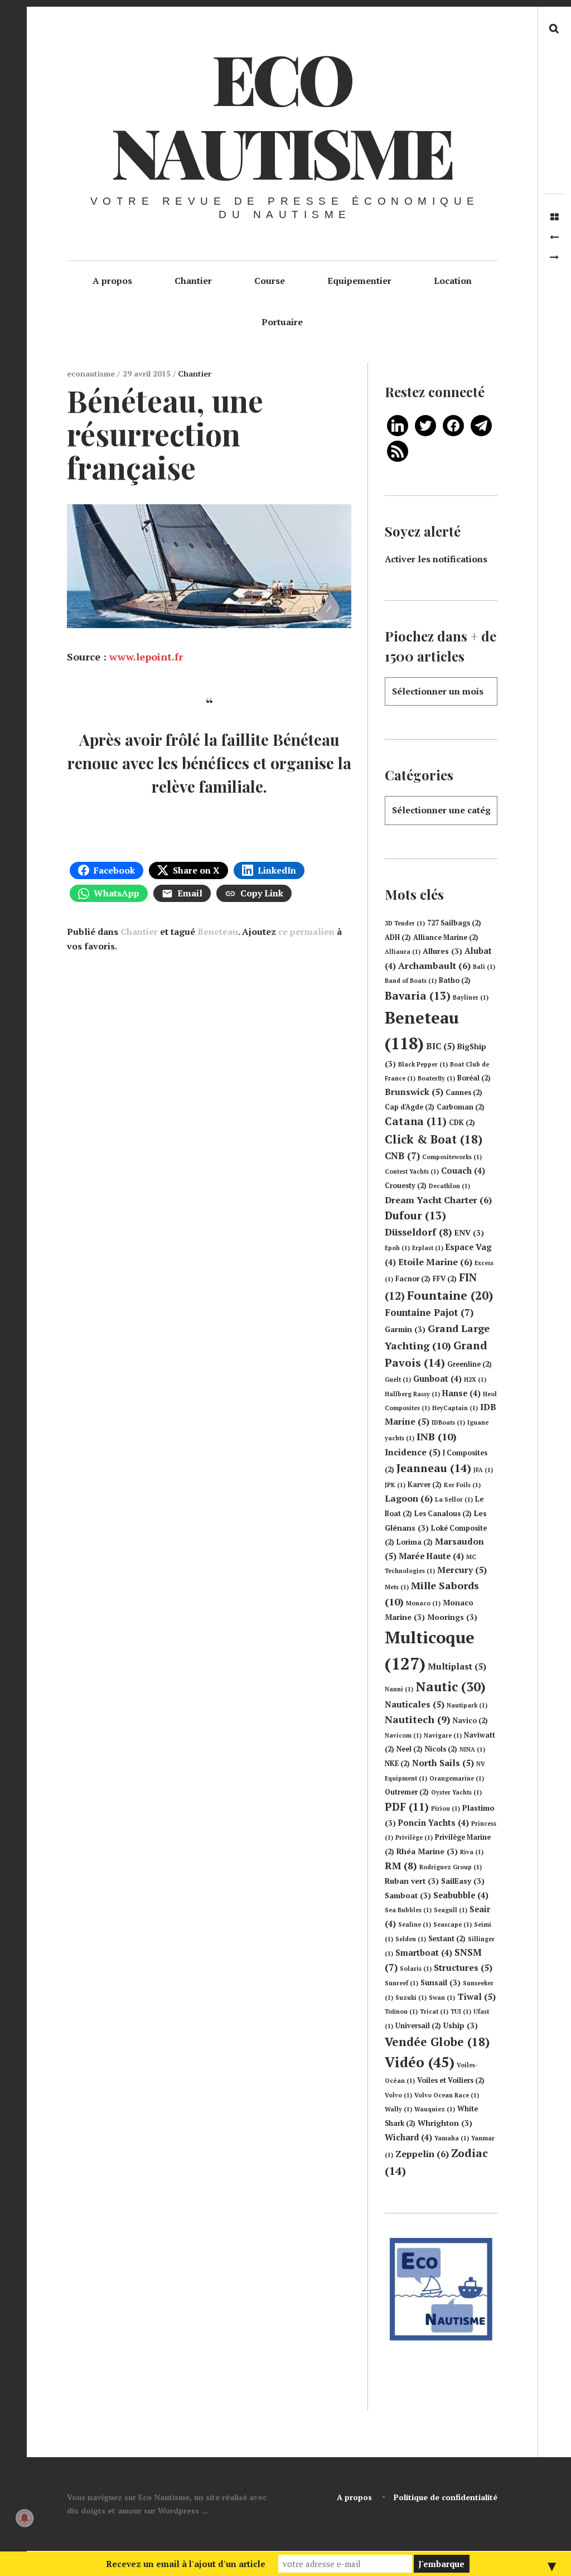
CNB (402, 1156)
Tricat (434, 2011)
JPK (395, 1485)
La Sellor (454, 1499)
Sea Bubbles (408, 1910)
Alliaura (403, 952)
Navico (470, 1721)
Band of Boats (411, 981)
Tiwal (476, 1996)
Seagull (451, 1910)
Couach (463, 1171)
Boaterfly (436, 1078)
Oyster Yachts (456, 1792)
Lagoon (409, 1498)
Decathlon (449, 1186)
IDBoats (448, 1422)
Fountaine (450, 1295)
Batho (455, 980)
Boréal (474, 1078)
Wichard (408, 2137)
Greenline (470, 1364)
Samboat (408, 1895)
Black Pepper (423, 1064)
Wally (398, 2109)
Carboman (461, 1107)
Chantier (193, 281)
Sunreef (401, 1983)
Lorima (415, 1542)
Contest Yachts (412, 1171)
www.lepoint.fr (146, 657)
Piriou (446, 1808)
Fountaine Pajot (429, 1312)
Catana (416, 1121)
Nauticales (415, 1704)
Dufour (415, 1215)
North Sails (443, 1763)
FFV (445, 1279)
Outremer (407, 1792)
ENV (469, 1233)
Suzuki (411, 1998)
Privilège (414, 1837)
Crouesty (406, 1186)
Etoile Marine (435, 1262)
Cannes (464, 1092)
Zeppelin (422, 2154)
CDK (462, 1123)
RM (401, 1866)
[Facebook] (453, 424)
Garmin (405, 1329)
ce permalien (306, 932)
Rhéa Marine (427, 1851)
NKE (397, 1764)
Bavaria (418, 996)
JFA (483, 1470)
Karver (425, 1485)
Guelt (398, 1379)
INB (437, 1436)
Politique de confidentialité (446, 2497)
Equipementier (359, 281)
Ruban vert (412, 1881)
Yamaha (452, 2138)
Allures (442, 951)
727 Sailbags (454, 923)
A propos (112, 281)
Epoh (397, 1248)
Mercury (462, 1570)
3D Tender (405, 923)
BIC (441, 1046)
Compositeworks (452, 1157)
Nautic (451, 1687)
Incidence (413, 1452)
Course (270, 281)
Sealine (415, 1924)
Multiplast (457, 1666)
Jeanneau (434, 1468)
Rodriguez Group (451, 1867)
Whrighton (445, 2123)
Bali (484, 967)
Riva (472, 1852)
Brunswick (414, 1092)
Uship (461, 2025)
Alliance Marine (446, 937)
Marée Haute (431, 1556)
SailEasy (463, 1881)
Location (453, 281)
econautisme (92, 373)
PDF (407, 1807)
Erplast (428, 1248)
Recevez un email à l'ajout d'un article (186, 2564)
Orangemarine (457, 1778)
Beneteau (218, 932)
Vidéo (420, 2062)
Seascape (453, 1924)
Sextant (447, 1939)
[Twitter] (425, 424)
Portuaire (282, 322)
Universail (418, 2026)
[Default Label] (398, 424)
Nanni (399, 1689)
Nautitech (418, 1719)
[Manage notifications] (25, 2518)
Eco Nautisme (282, 114)
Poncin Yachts (434, 1823)
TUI (461, 2011)
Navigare (443, 1735)
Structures (463, 1967)
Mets (397, 1587)
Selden (411, 1939)
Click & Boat (434, 1139)
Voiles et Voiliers (451, 2080)
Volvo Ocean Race (447, 2095)
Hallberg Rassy (412, 1394)
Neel (410, 1749)
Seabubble (461, 1895)
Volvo (398, 2095)
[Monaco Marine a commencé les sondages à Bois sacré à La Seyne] (554, 237)
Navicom (403, 1735)
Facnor (413, 1279)
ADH (398, 937)
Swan (442, 1998)
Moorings (452, 1617)
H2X (475, 1379)
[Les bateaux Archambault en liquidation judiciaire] (554, 257)
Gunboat (437, 1379)
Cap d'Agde (410, 1107)
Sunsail (441, 1982)
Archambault (434, 966)
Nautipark (467, 1705)
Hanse (461, 1393)
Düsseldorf (418, 1232)
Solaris (416, 1969)
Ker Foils (462, 1485)
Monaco (423, 1603)
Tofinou (401, 2011)
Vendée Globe (437, 2042)
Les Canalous (443, 1514)
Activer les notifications (436, 559)
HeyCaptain (455, 1408)
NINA (472, 1749)
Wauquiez (435, 2109)
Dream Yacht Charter (438, 1200)
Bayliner (471, 997)
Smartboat (424, 1953)
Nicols (441, 1749)
